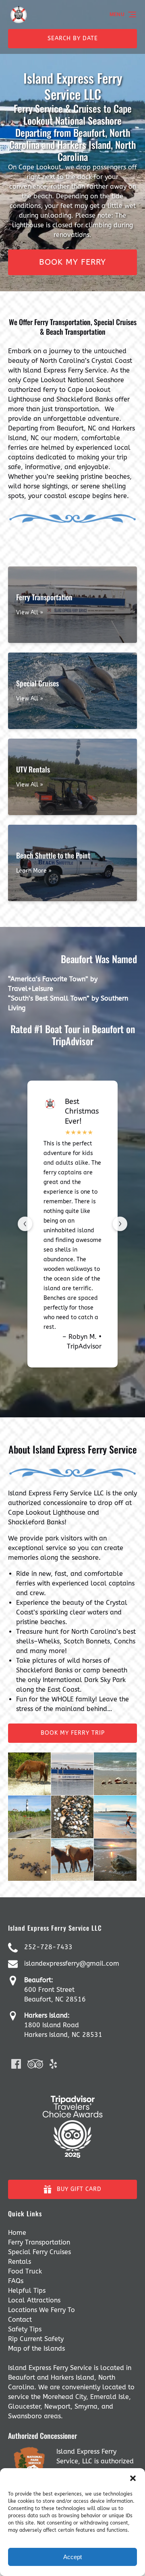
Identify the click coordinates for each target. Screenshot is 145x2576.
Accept (72, 2557)
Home (17, 2233)
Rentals (20, 2262)
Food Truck (25, 2271)
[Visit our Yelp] (53, 2064)
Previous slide (25, 1224)
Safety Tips (25, 2329)
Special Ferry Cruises (39, 2252)
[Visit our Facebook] (16, 2064)
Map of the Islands (36, 2348)
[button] (133, 2478)
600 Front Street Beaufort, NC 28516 (55, 1990)
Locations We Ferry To (41, 2310)
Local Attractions (34, 2300)
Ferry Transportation (39, 2242)
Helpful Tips (27, 2291)
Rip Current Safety (36, 2339)
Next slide (120, 1224)
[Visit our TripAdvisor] (35, 2064)
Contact (20, 2320)
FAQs (16, 2281)
